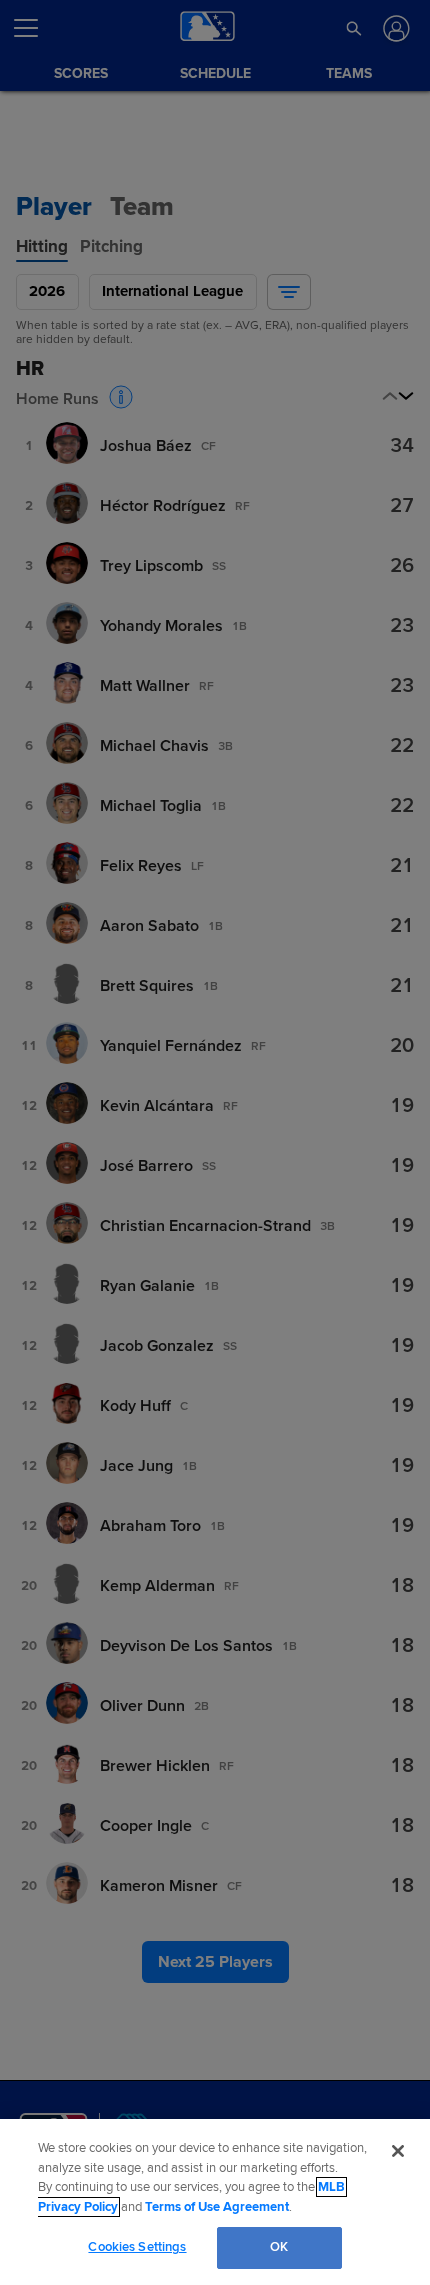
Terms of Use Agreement (217, 2207)
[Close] (398, 2151)
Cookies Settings (137, 2247)
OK (279, 2247)
